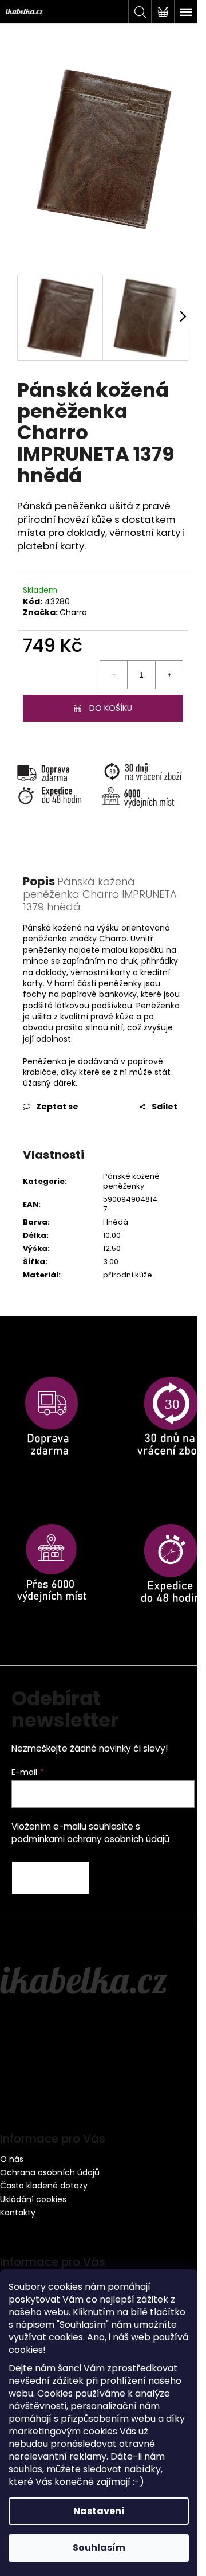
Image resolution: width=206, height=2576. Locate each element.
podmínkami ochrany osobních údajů (90, 1839)
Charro (73, 612)
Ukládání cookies (33, 2199)
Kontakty (18, 2213)
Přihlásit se (50, 1878)
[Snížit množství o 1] (114, 675)
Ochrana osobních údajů (50, 2172)
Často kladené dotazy (44, 2186)
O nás (12, 2159)
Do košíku (111, 708)
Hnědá (116, 1222)
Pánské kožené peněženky (131, 1181)
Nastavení (99, 2511)
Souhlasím (99, 2548)
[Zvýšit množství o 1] (169, 675)
